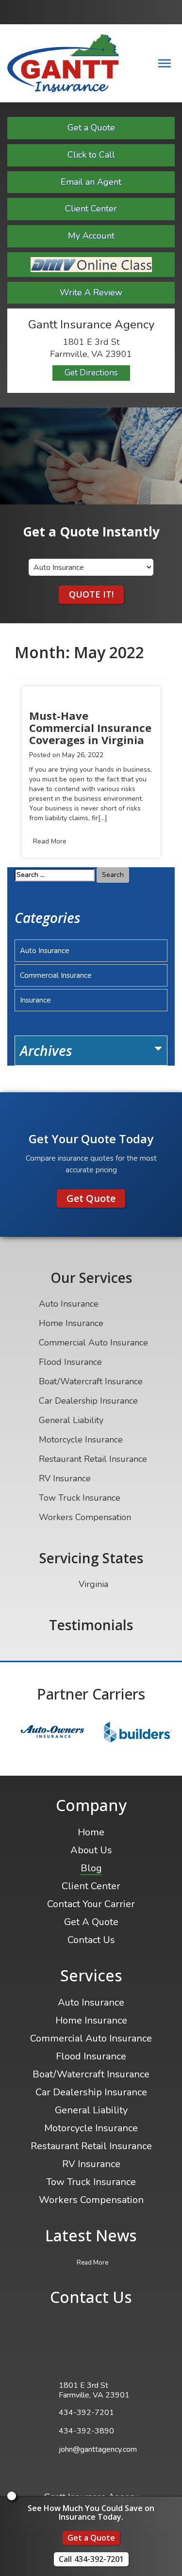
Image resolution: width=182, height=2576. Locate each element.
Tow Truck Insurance (80, 1498)
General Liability (71, 1420)
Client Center (91, 209)
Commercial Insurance (56, 975)
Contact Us (91, 1940)
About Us (91, 1850)
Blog (91, 1868)
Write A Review (91, 292)
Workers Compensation (85, 1517)
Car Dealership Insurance (88, 1401)
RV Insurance (65, 1478)
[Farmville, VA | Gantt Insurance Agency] (63, 63)
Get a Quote (91, 128)
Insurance (35, 1000)
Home (91, 1832)
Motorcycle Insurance (81, 1440)
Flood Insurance (70, 1362)
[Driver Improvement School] (91, 265)
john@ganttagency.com (98, 2449)
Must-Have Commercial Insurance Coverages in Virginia (90, 728)
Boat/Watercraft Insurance (91, 1381)
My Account (91, 236)
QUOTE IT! (91, 594)
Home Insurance (71, 1323)
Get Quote (91, 1198)
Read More (50, 841)
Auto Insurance (45, 951)
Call (91, 2559)
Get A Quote (91, 1922)
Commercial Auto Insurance (93, 1343)
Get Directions (91, 373)
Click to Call (91, 155)
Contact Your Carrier (91, 1904)
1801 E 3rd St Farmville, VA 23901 (94, 2390)
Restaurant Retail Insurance (93, 1459)
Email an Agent (91, 182)
